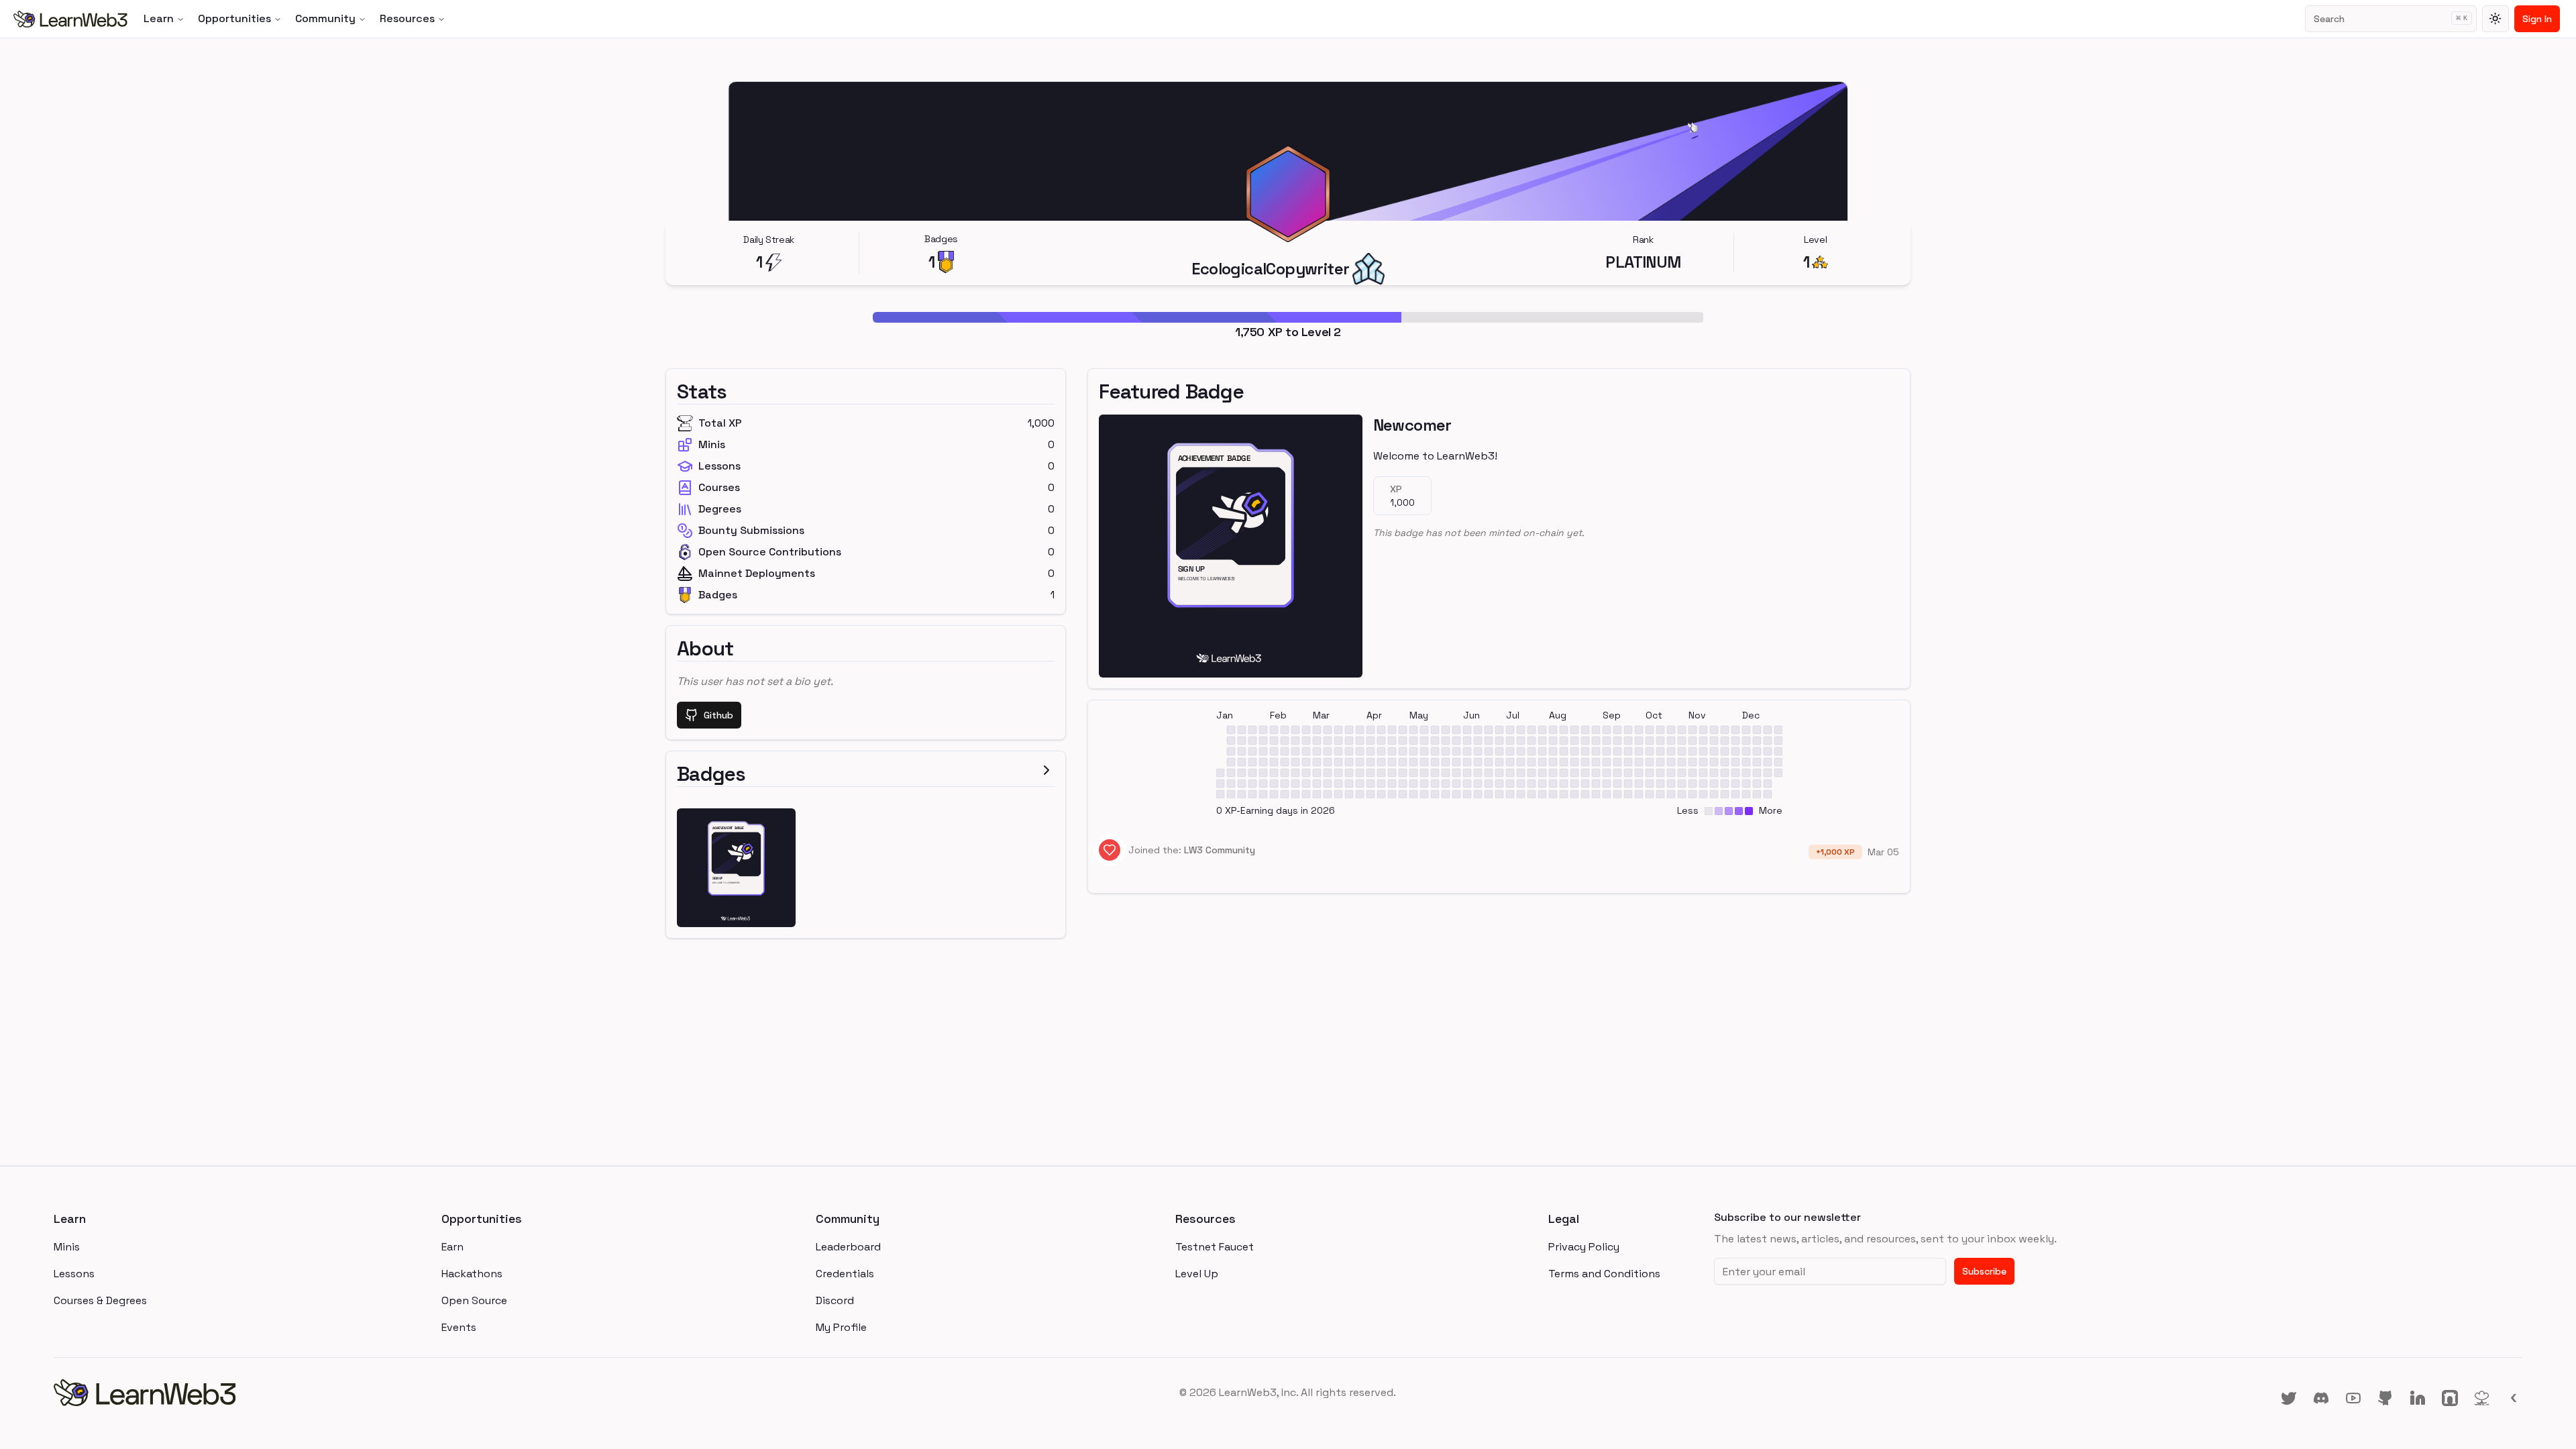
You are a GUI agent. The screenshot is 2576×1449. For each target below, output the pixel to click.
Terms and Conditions (1604, 1274)
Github (718, 715)
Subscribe (1984, 1271)
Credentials (845, 1274)
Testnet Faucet (1215, 1247)
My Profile (841, 1327)
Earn (452, 1247)
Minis (67, 1247)
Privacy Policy (1584, 1247)
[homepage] (465, 1393)
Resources (407, 18)
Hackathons (472, 1274)
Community (325, 18)
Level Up (1197, 1274)
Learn (159, 18)
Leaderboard (848, 1247)
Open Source (474, 1300)
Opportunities (234, 18)
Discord (835, 1300)
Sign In (2537, 19)
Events (459, 1327)
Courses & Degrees (100, 1300)
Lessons (74, 1274)
